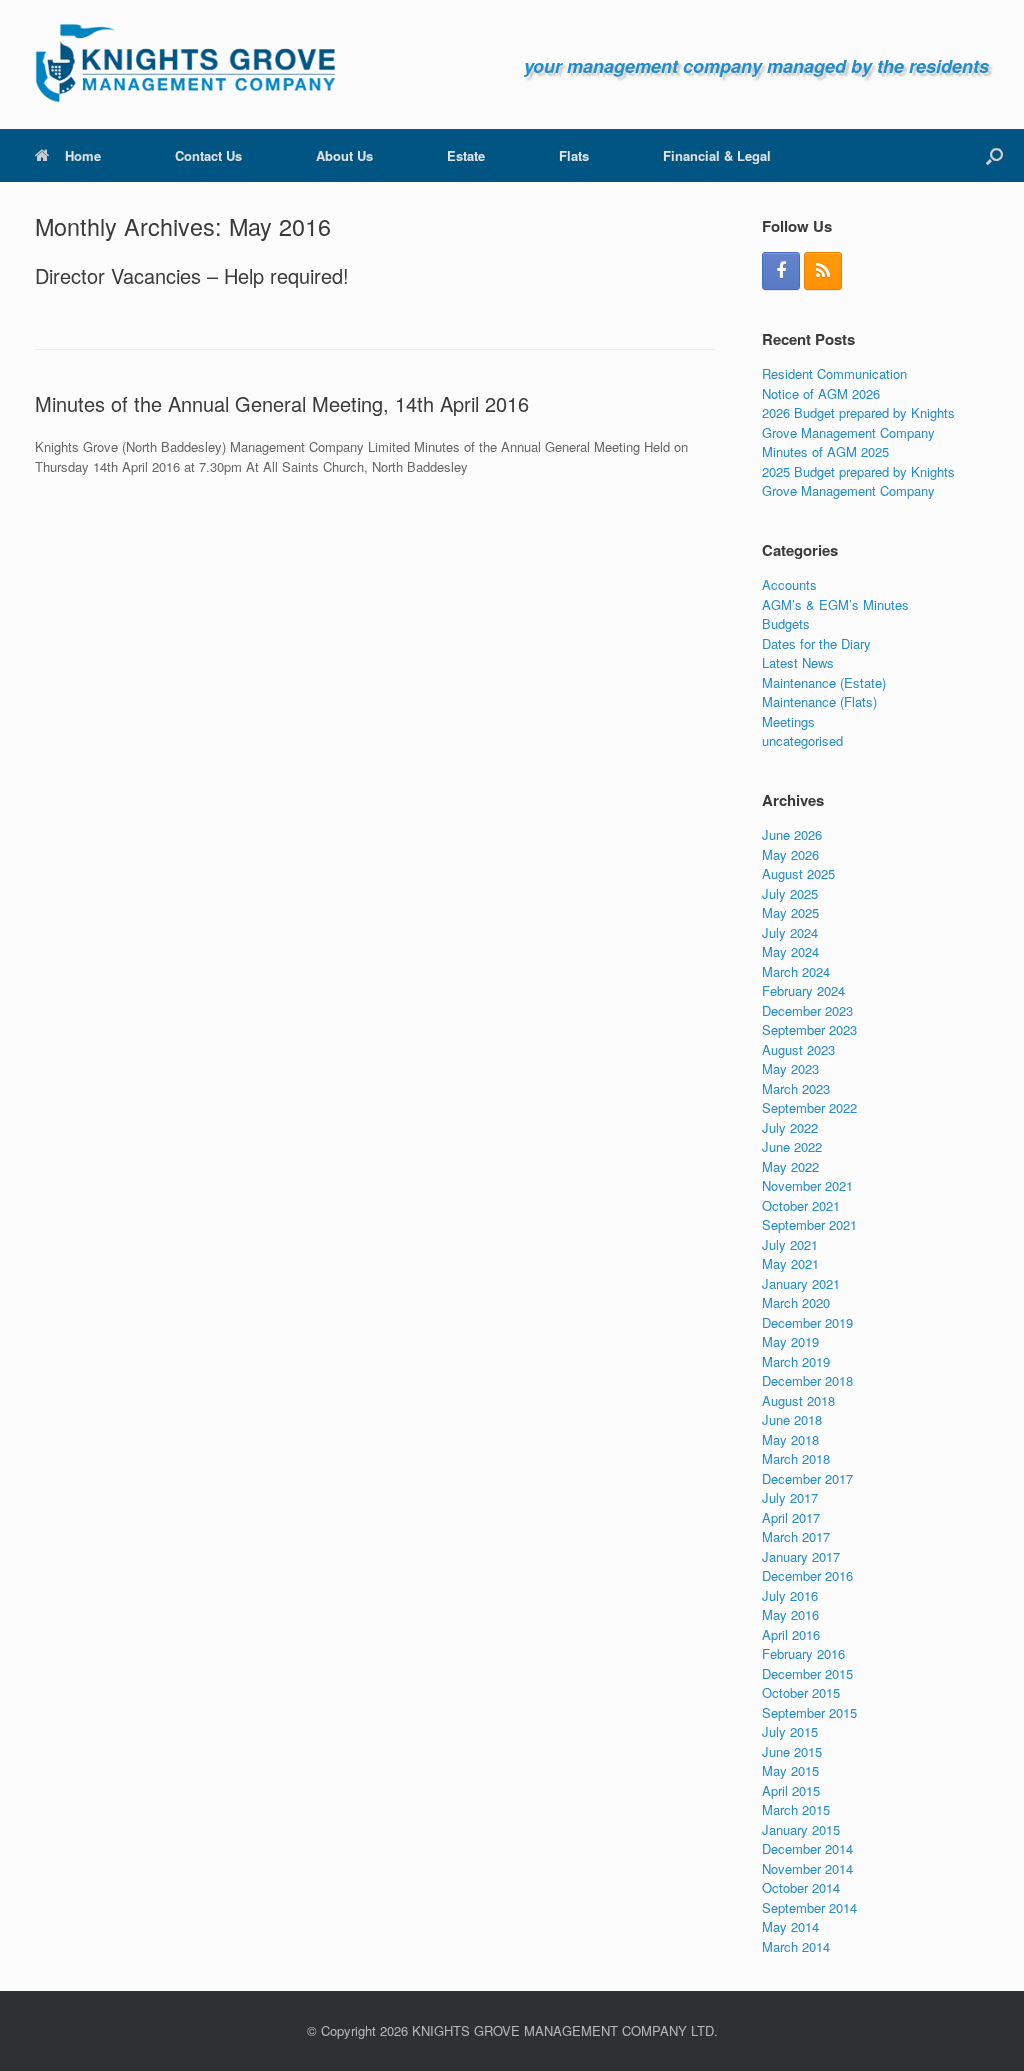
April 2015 (791, 1790)
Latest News (798, 662)
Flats (574, 155)
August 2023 (798, 1049)
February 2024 (803, 990)
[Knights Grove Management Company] (185, 64)
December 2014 (807, 1848)
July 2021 (790, 1244)
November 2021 (807, 1185)
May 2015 (790, 1770)
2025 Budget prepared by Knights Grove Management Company (858, 481)
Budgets (786, 623)
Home (83, 155)
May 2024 (790, 951)
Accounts (789, 584)
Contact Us (208, 155)
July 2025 (790, 893)
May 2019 (790, 1341)
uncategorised (802, 740)
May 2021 (790, 1263)
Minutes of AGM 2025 (825, 451)
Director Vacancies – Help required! (192, 275)
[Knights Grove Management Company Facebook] (781, 271)
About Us (344, 155)
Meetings (788, 721)
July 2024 (790, 932)
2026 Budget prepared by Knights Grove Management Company (858, 422)
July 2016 (790, 1595)
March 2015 (796, 1809)
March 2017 (796, 1536)
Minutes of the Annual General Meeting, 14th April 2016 (282, 403)
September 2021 (809, 1224)
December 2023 (807, 1010)
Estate (466, 155)
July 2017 (790, 1497)
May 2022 (790, 1166)
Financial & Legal (717, 155)
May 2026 (790, 854)
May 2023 (790, 1068)
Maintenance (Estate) (824, 682)
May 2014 (790, 1926)
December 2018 (807, 1380)
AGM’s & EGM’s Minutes (835, 604)
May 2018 (790, 1439)
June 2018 (792, 1419)
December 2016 (807, 1575)
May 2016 (790, 1614)
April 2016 (791, 1634)
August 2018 (798, 1400)
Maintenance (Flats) (819, 701)
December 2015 (807, 1673)
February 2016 (803, 1653)
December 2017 (807, 1478)
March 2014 (796, 1946)
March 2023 (796, 1088)
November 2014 (807, 1868)
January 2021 (801, 1283)
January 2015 (801, 1829)
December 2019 (807, 1322)
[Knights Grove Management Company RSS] (823, 271)
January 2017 (801, 1556)
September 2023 (809, 1029)
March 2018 (796, 1458)
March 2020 (796, 1302)
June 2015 (792, 1751)
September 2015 (809, 1712)
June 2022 (792, 1146)
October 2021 (801, 1205)
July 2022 (790, 1127)
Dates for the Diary (816, 643)
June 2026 (792, 834)
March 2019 (796, 1361)
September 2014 (809, 1907)
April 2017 (791, 1517)
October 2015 (801, 1692)
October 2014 (801, 1887)
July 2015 (790, 1731)
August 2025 (798, 873)
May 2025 (790, 912)
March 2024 (796, 971)
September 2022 (809, 1107)
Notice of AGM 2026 (821, 393)
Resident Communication (834, 373)
